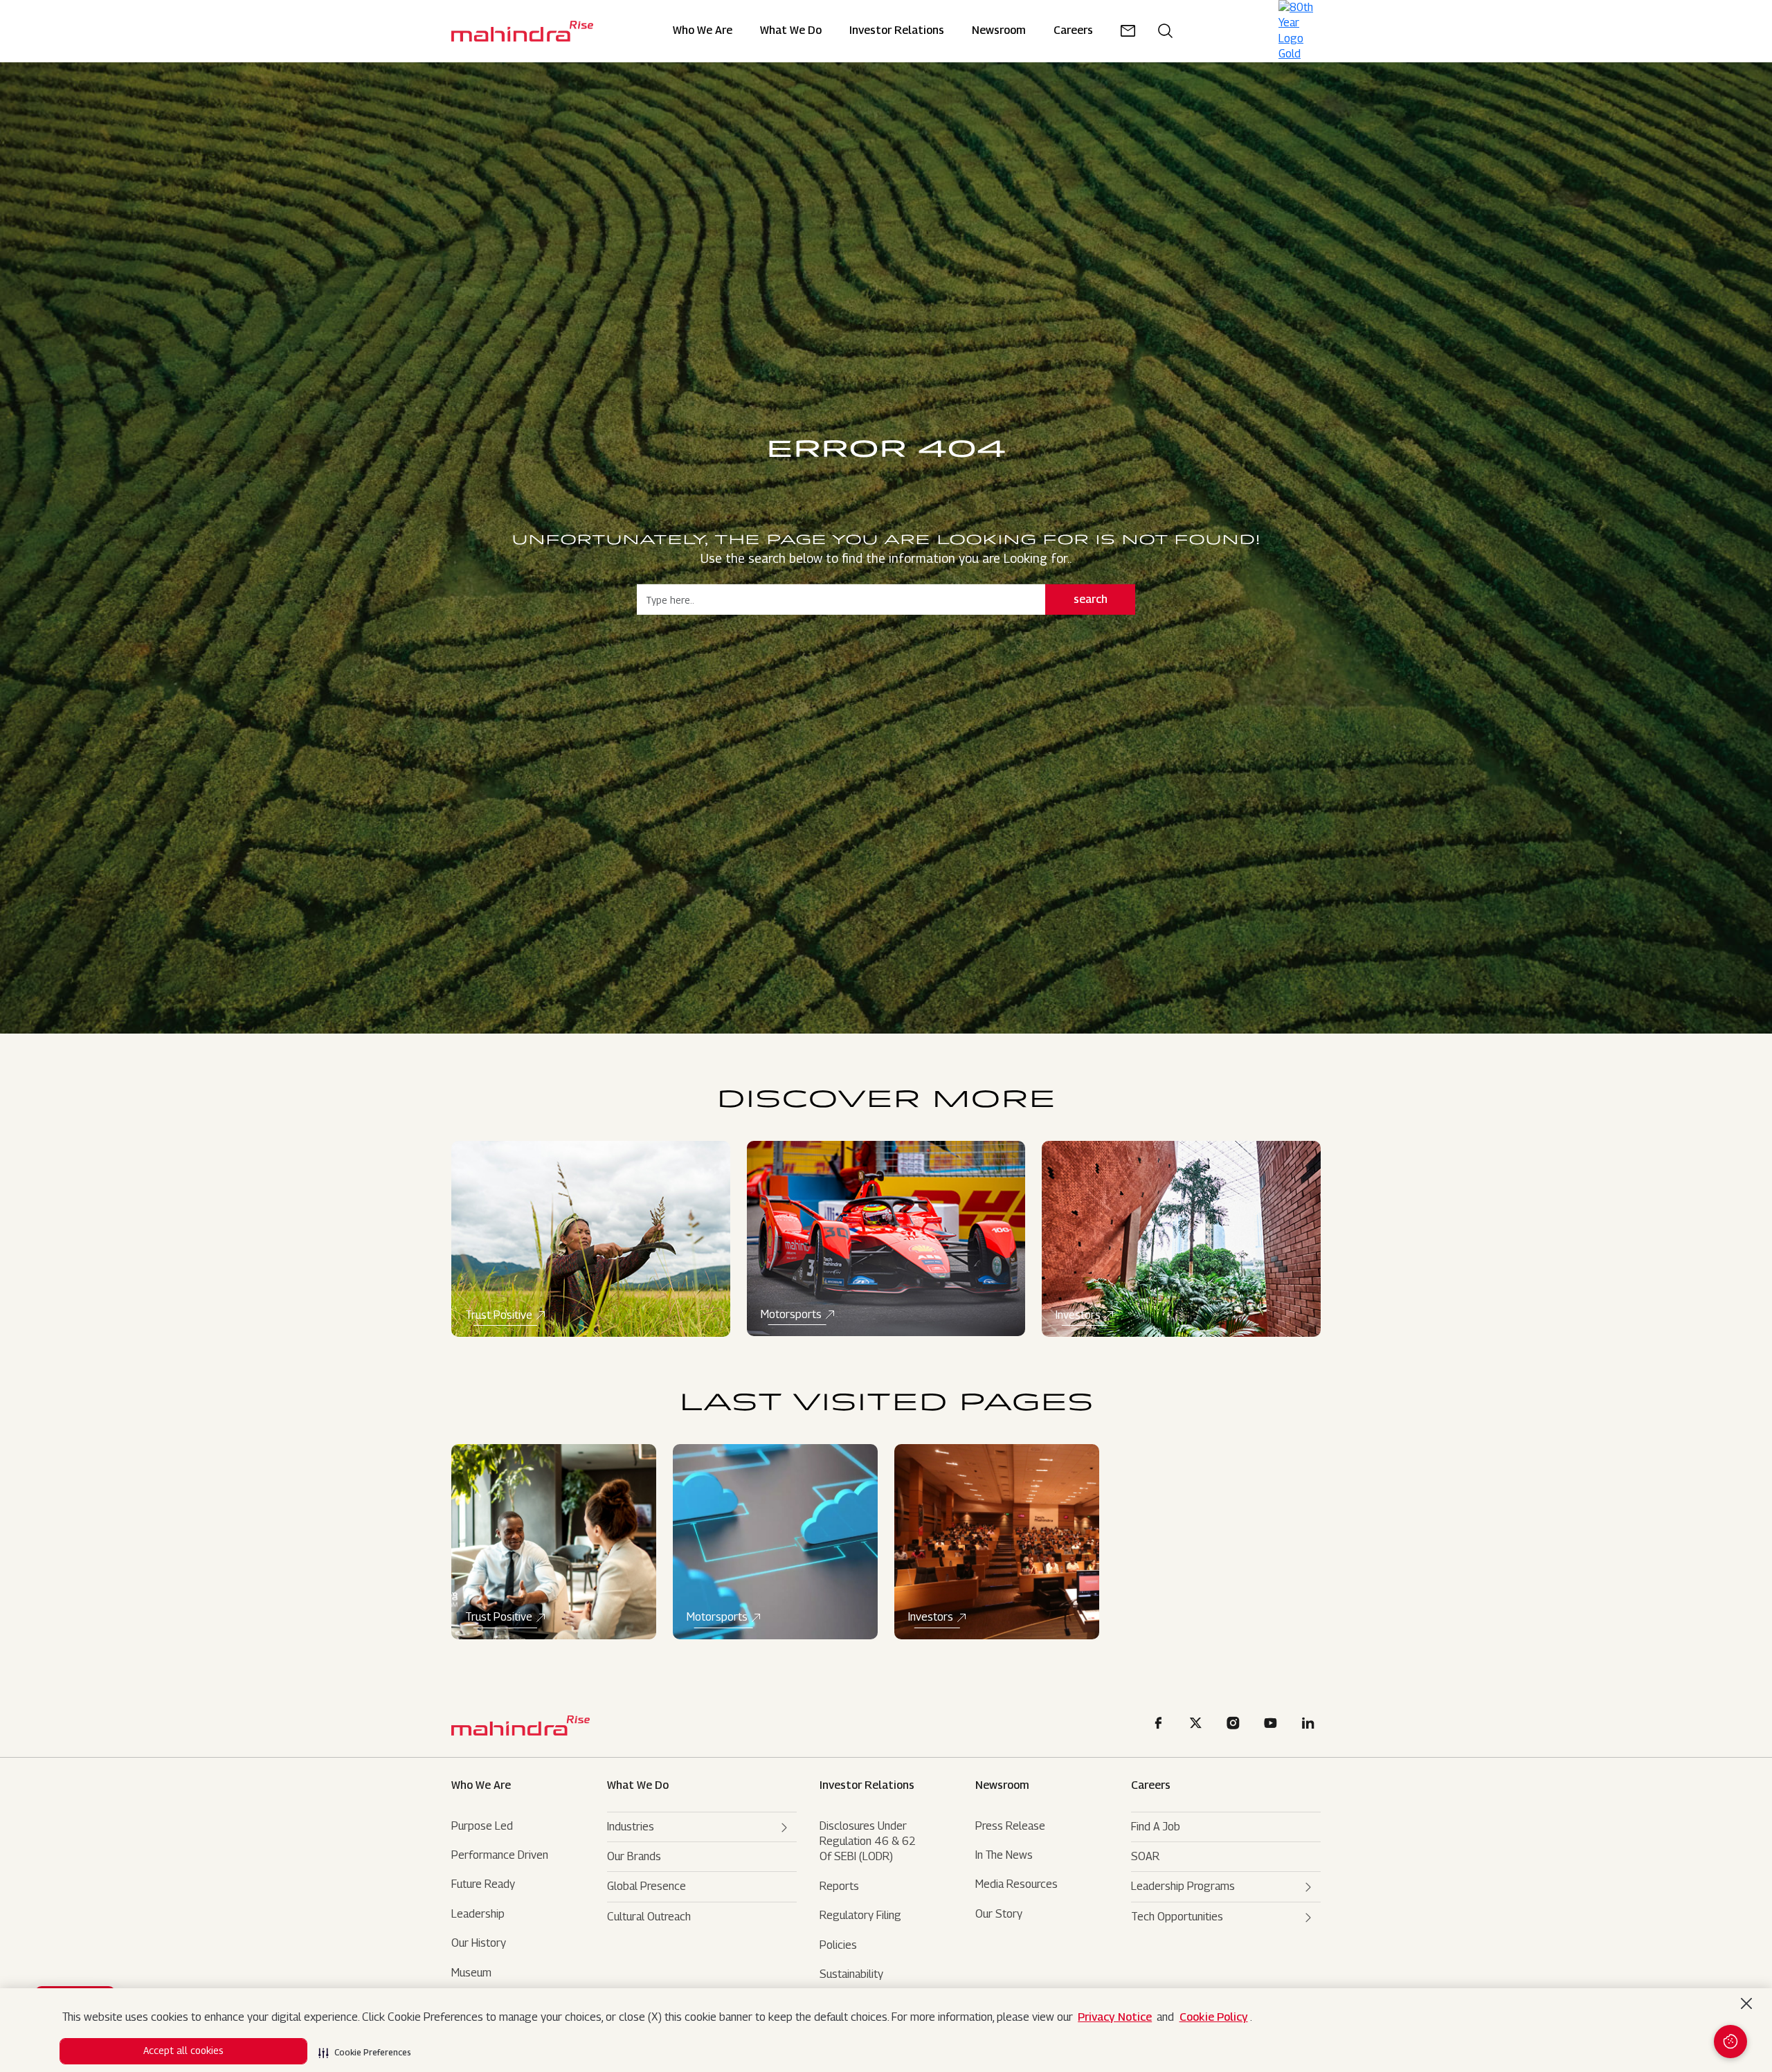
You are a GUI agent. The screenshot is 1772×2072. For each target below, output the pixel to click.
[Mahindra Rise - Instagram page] (1236, 1725)
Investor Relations (897, 31)
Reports (839, 1886)
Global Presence (647, 1886)
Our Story (999, 1914)
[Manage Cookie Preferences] (1730, 2042)
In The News (1004, 1855)
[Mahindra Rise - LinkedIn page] (1310, 1725)
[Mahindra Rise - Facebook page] (1161, 1725)
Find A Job (1156, 1827)
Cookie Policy (1214, 2017)
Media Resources (1016, 1884)
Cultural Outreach (649, 1917)
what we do (638, 1785)
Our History (479, 1943)
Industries (631, 1827)
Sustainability (851, 1974)
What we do (791, 31)
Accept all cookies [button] (183, 2050)
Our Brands (634, 1856)
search (1091, 599)
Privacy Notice (1115, 2017)
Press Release (1010, 1826)
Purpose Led (482, 1826)
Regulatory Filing (860, 1915)
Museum (471, 1973)
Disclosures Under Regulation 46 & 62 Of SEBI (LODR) (868, 1841)
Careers (1151, 1785)
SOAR (1145, 1856)
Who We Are (703, 31)
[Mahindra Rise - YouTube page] (1273, 1725)
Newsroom (1002, 1785)
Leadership (478, 1914)
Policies (838, 1945)
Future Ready (483, 1884)
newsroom (999, 31)
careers (1073, 31)
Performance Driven (500, 1855)
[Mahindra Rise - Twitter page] (1198, 1725)
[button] (365, 2048)
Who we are (481, 1785)
